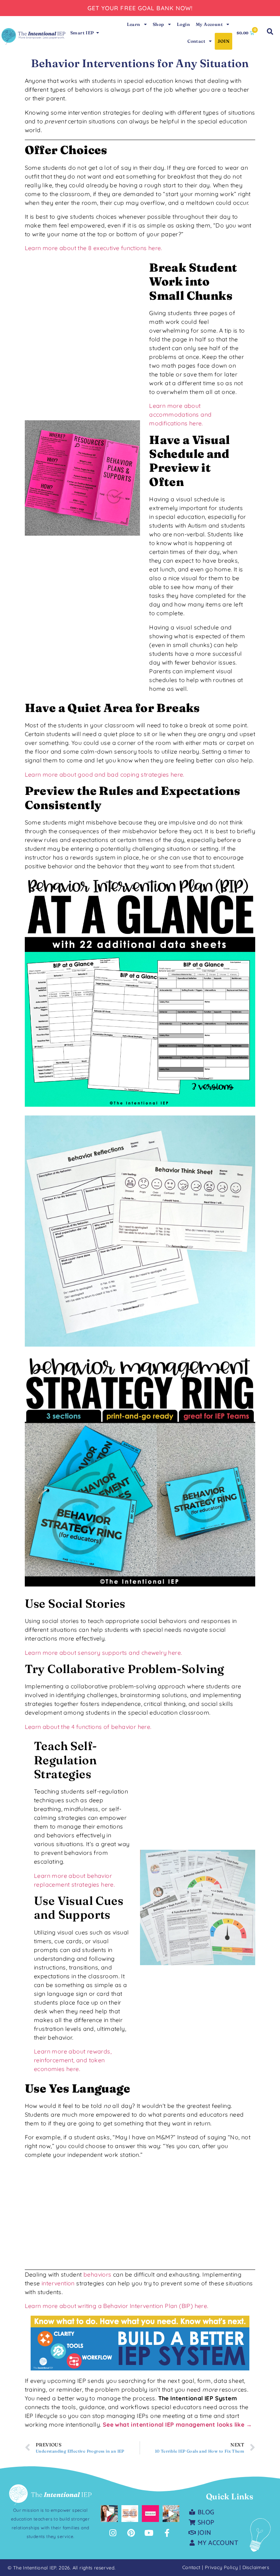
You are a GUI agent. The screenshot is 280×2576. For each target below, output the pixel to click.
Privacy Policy (222, 2567)
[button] (270, 32)
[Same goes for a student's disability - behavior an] (150, 2514)
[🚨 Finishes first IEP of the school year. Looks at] (171, 2514)
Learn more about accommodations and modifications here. (180, 414)
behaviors (98, 2274)
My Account (209, 24)
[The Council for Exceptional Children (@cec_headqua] (130, 2514)
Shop (159, 24)
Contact (196, 41)
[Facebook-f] (167, 2533)
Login (183, 24)
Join (223, 41)
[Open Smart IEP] (98, 33)
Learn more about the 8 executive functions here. (94, 248)
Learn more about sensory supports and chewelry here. (104, 1653)
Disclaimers (256, 2567)
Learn (134, 24)
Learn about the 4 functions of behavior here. (88, 1727)
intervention (58, 2283)
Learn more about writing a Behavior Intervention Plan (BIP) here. (117, 2306)
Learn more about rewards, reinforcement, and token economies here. (73, 2060)
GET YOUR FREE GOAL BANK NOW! (140, 8)
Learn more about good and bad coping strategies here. (105, 774)
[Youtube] (149, 2533)
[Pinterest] (131, 2533)
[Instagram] (113, 2533)
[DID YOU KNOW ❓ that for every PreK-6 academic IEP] (109, 2514)
